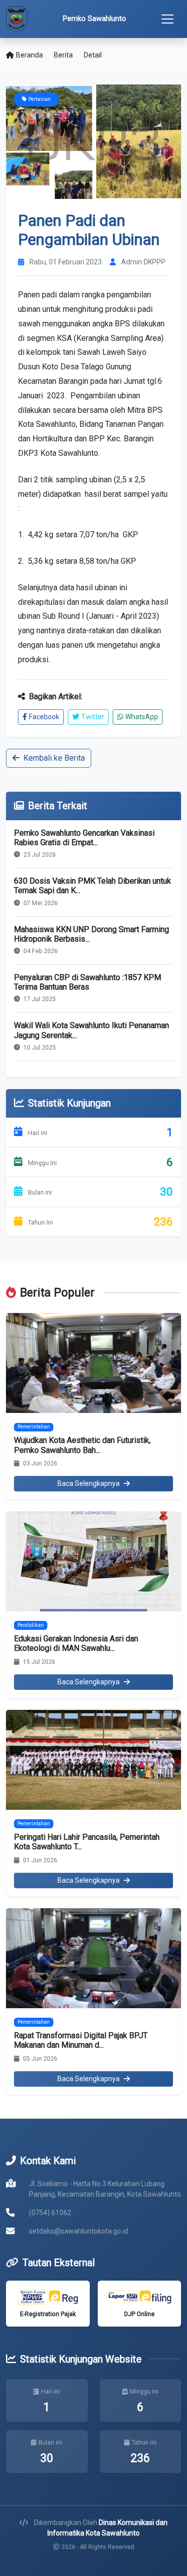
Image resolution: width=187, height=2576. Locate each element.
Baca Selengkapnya (89, 1483)
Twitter (93, 717)
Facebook (44, 717)
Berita (63, 55)
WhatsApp (142, 717)
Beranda (29, 55)
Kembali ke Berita (54, 758)
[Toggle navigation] (168, 19)
